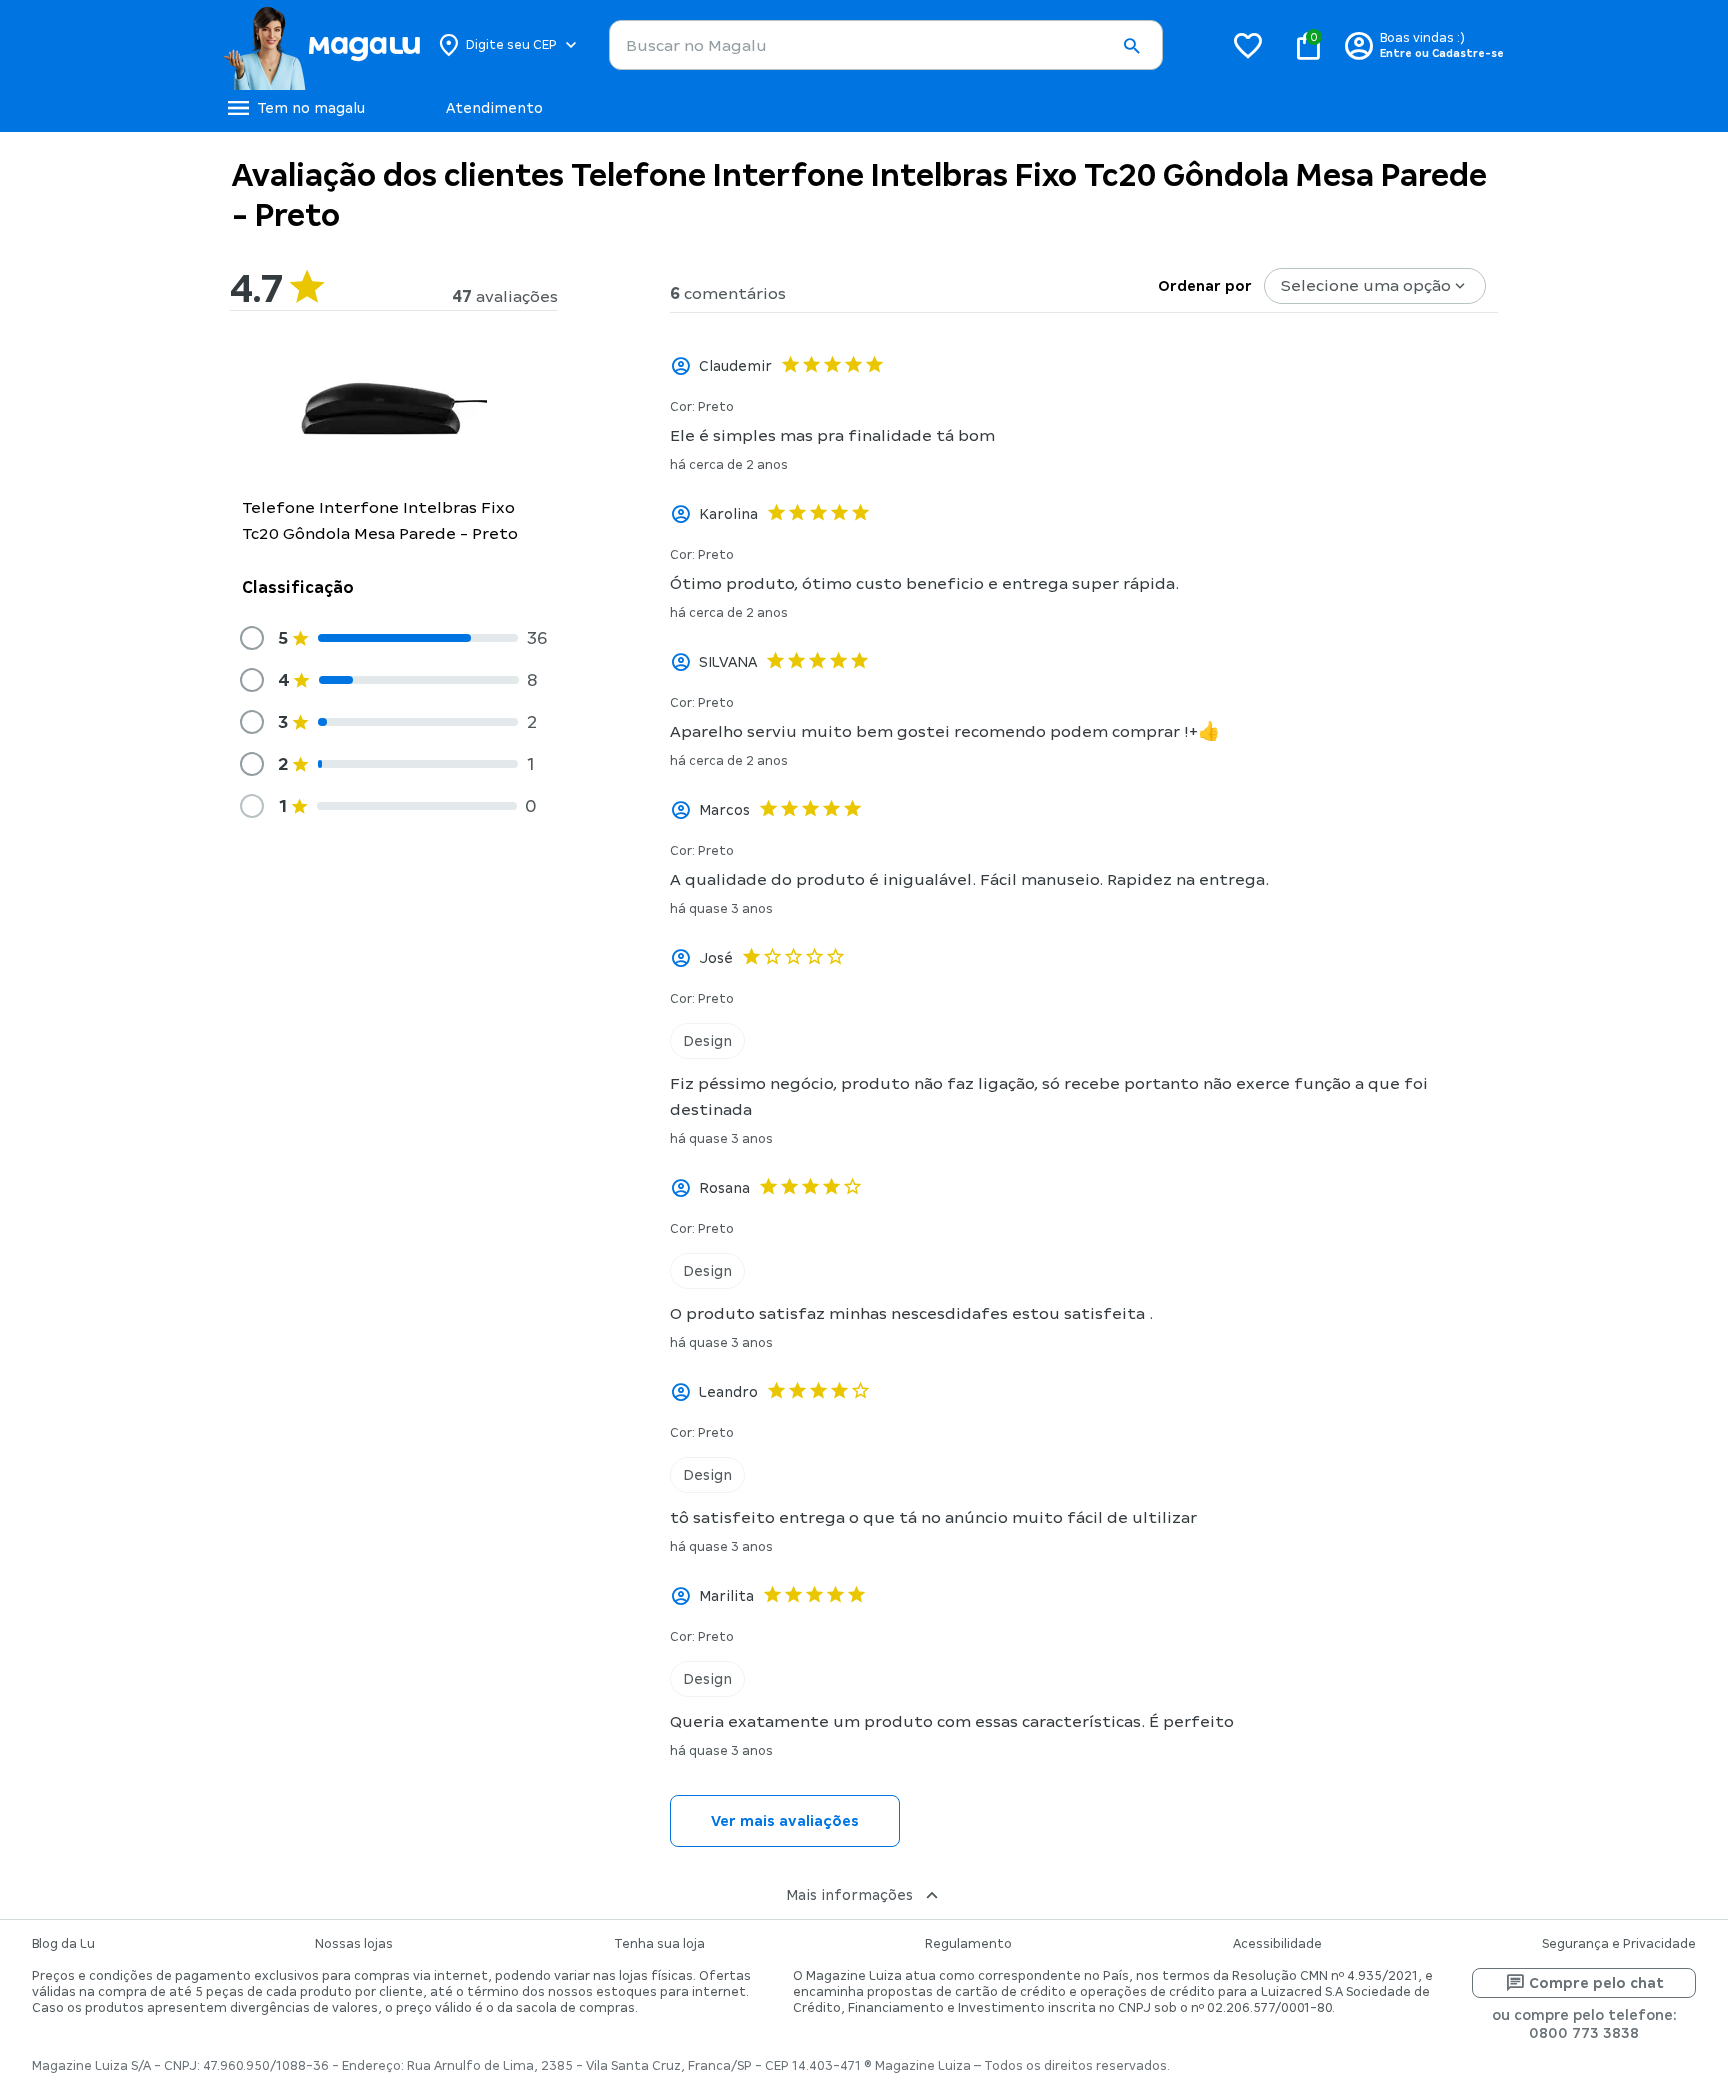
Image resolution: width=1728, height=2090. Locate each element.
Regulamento (968, 1944)
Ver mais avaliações (785, 1821)
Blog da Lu (63, 1944)
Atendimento (494, 108)
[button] (1131, 46)
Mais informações (849, 1895)
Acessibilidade (1277, 1944)
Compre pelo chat (1596, 1983)
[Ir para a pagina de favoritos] (1248, 45)
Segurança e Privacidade (1619, 1944)
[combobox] (886, 45)
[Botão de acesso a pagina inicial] (321, 45)
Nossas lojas (354, 1944)
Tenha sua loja (659, 1944)
